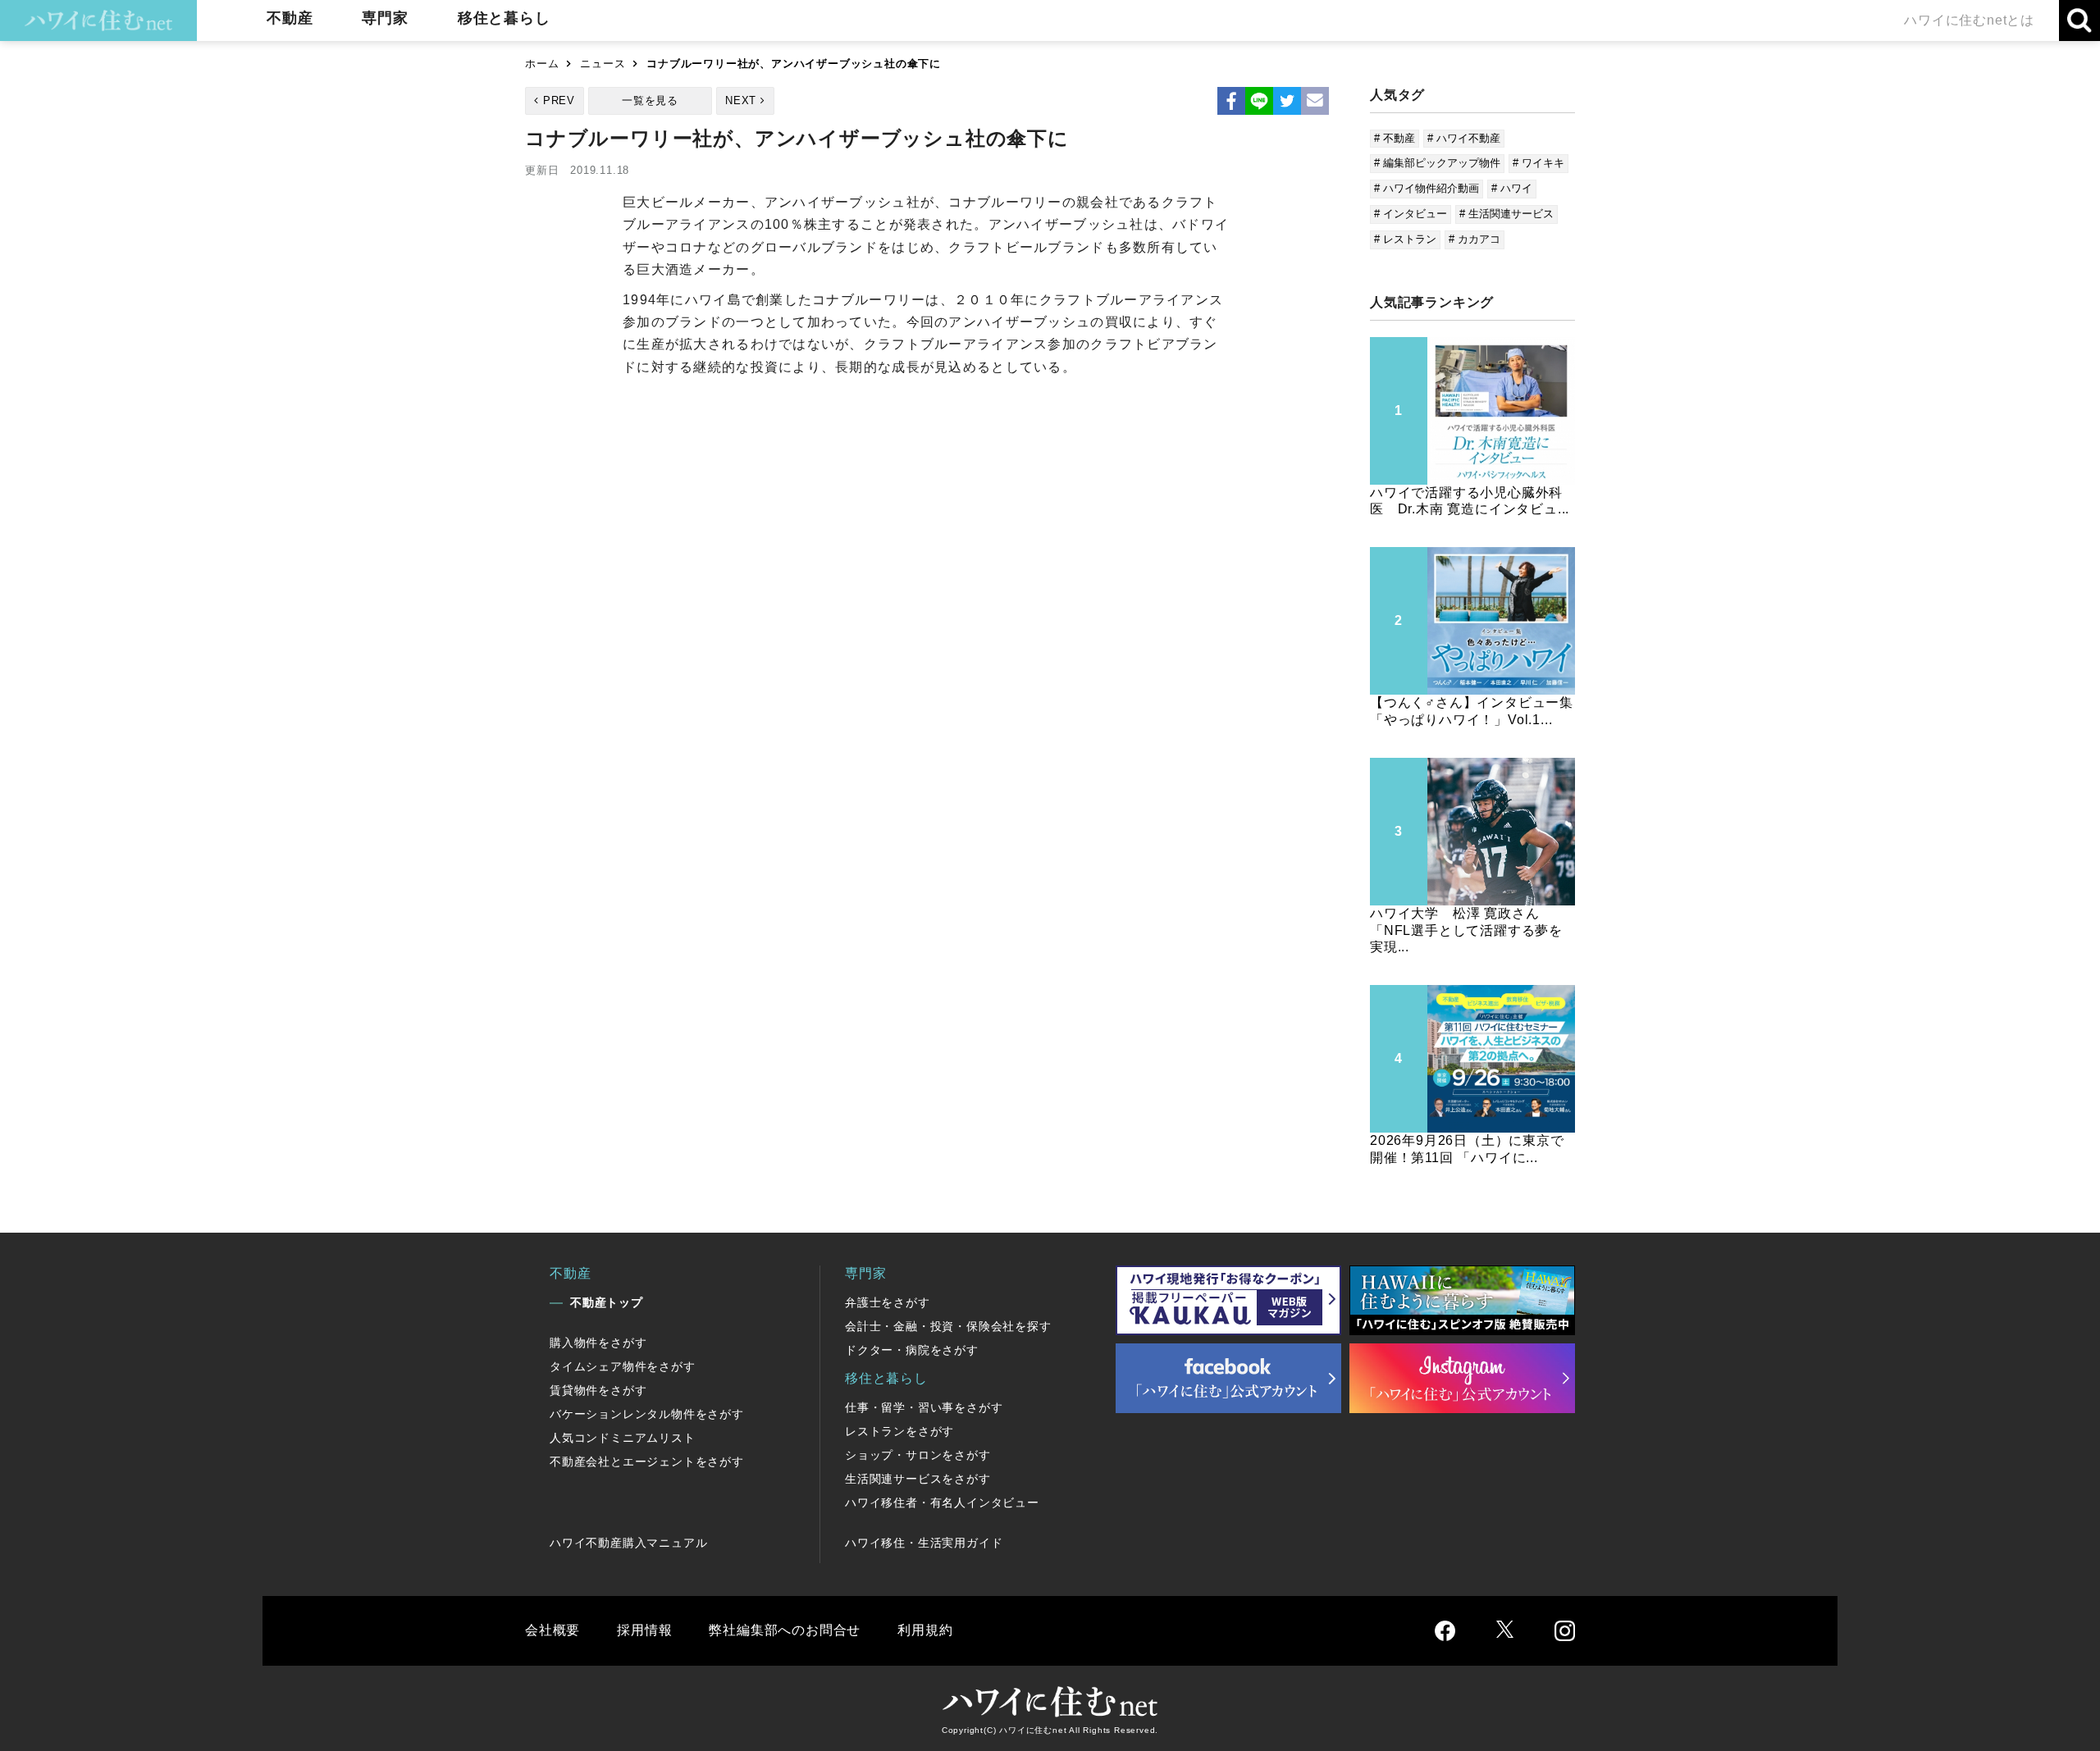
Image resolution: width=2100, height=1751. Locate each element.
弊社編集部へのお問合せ (785, 1630)
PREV (559, 100)
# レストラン (1405, 239)
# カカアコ (1475, 239)
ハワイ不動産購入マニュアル (628, 1543)
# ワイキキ (1538, 163)
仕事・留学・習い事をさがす (924, 1407)
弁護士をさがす (888, 1302)
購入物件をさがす (598, 1343)
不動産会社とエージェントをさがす (647, 1461)
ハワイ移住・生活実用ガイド (924, 1543)
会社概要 (552, 1630)
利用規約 (925, 1630)
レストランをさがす (899, 1431)
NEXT (741, 100)
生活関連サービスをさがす (918, 1479)
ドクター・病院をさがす (912, 1350)
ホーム (542, 64)
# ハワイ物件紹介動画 (1427, 188)
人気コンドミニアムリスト (623, 1438)
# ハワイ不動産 (1464, 138)
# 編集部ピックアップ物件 (1437, 163)
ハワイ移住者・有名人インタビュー (942, 1502)
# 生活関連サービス (1507, 214)
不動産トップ (607, 1302)
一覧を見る (650, 100)
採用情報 (644, 1630)
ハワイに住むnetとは (1969, 20)
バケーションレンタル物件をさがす (647, 1414)
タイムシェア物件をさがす (623, 1366)
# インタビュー (1411, 214)
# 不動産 (1395, 138)
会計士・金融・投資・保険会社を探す (948, 1326)
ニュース (603, 64)
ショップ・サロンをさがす (918, 1455)
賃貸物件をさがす (598, 1390)
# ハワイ (1512, 188)
